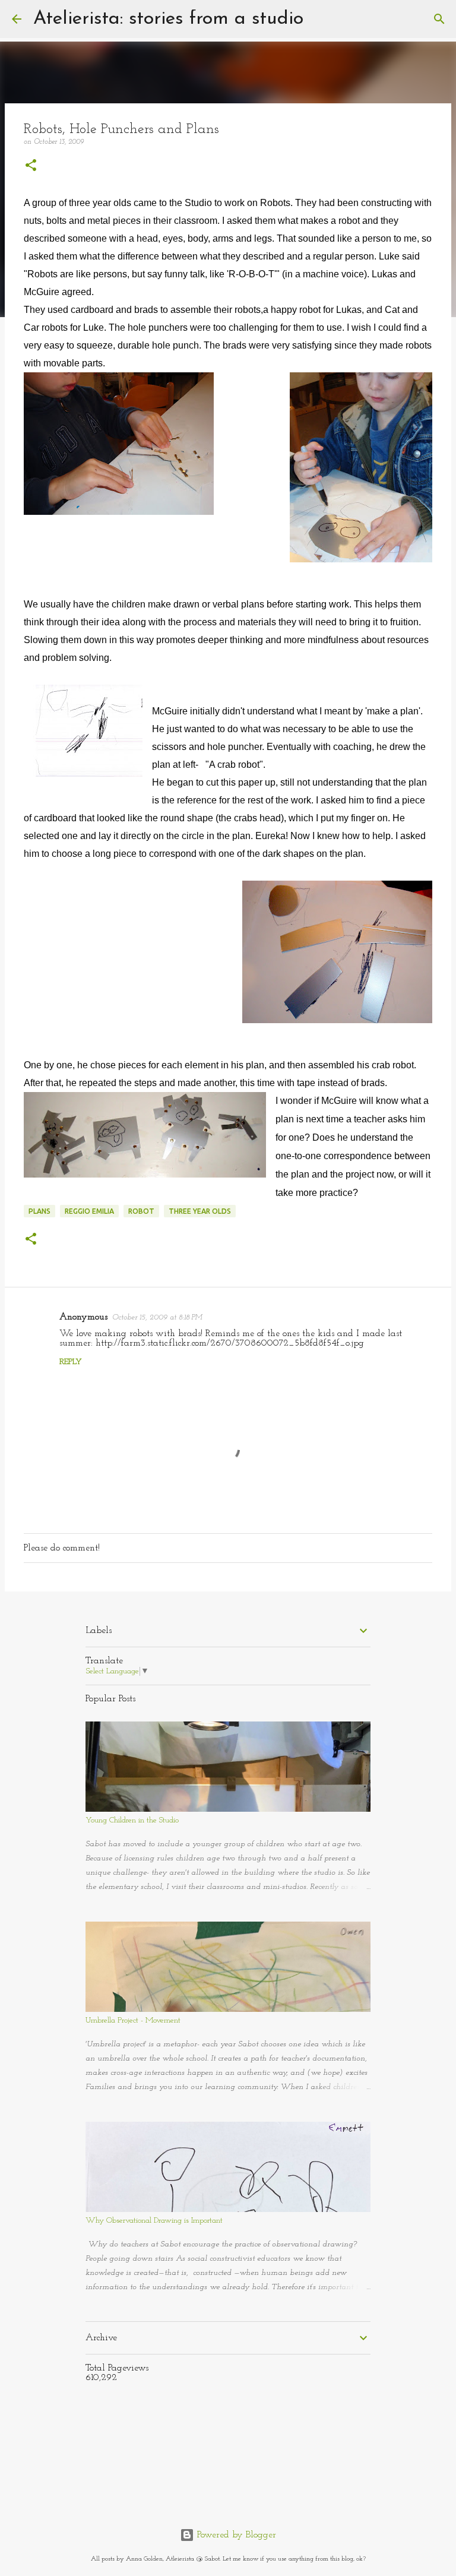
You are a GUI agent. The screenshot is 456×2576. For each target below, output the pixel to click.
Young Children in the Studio (132, 1820)
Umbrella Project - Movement (133, 2020)
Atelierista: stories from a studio (168, 19)
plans (39, 1211)
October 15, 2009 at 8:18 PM (157, 1317)
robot (141, 1211)
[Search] (320, 19)
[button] (31, 167)
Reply (71, 1362)
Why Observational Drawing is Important (154, 2221)
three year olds (200, 1211)
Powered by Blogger (235, 2535)
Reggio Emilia (89, 1211)
